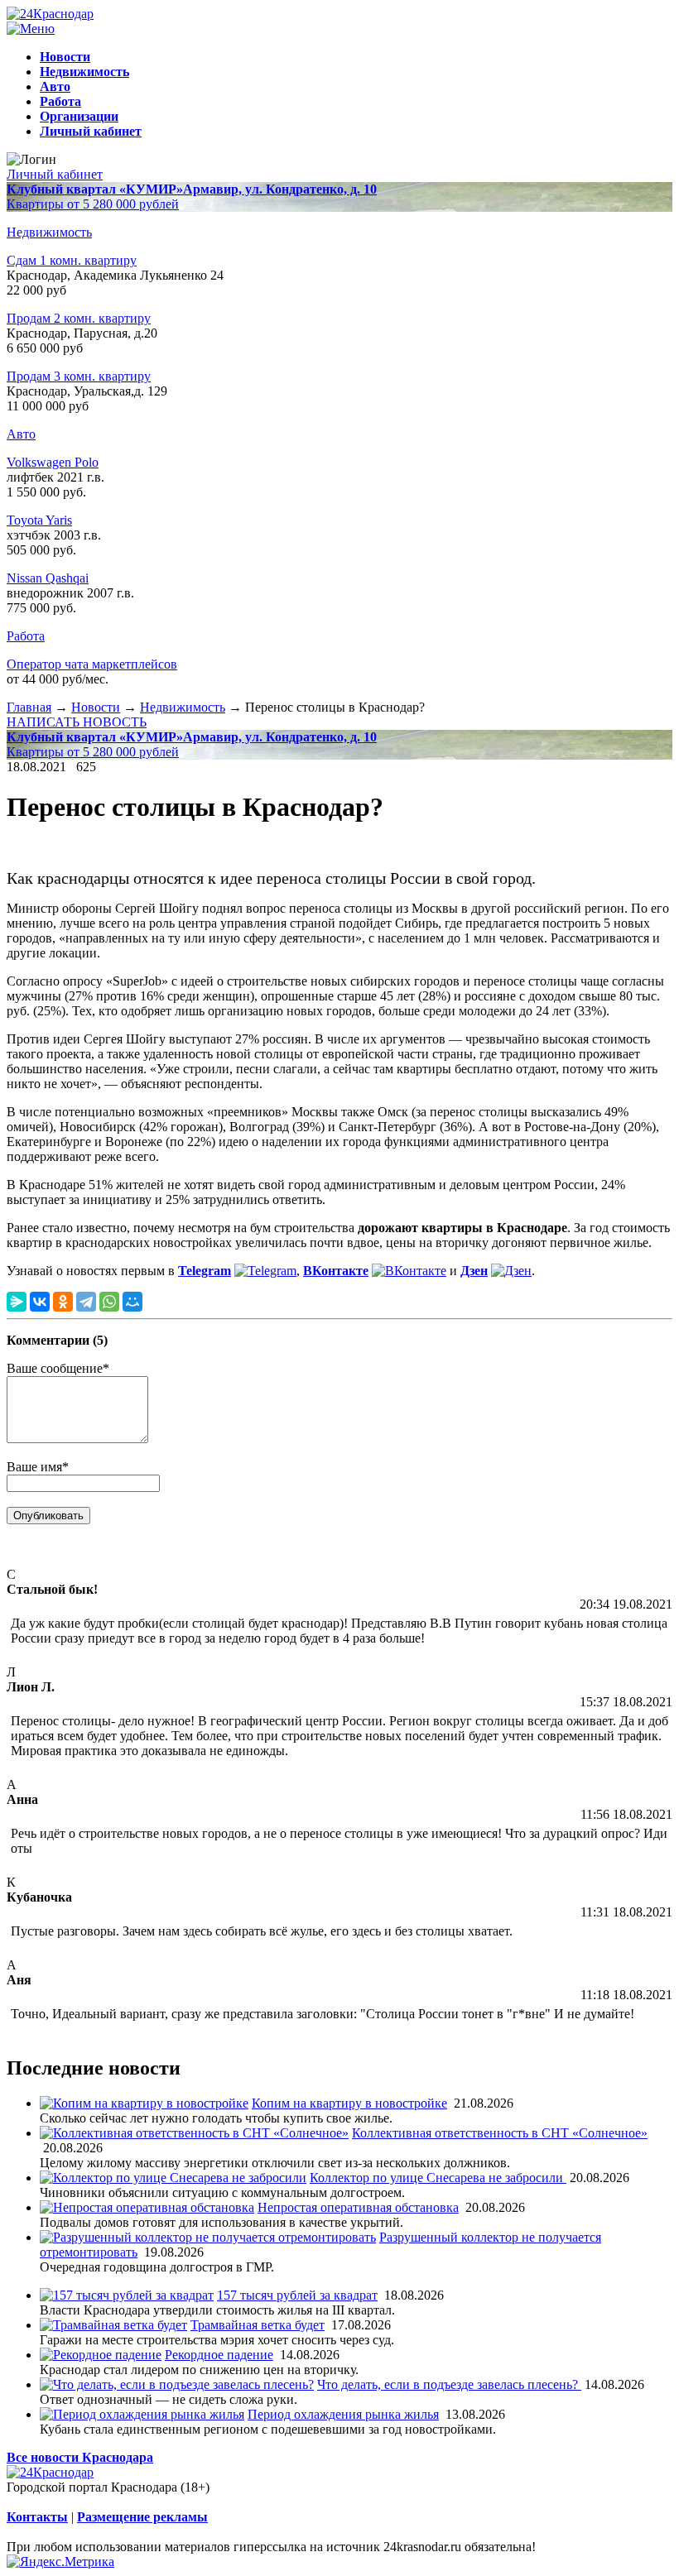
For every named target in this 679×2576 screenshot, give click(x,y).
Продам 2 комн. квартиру (79, 318)
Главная (29, 707)
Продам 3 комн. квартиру (79, 376)
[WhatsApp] (109, 1302)
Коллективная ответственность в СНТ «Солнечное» (500, 2133)
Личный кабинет (55, 174)
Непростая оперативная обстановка (358, 2207)
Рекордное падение (219, 2355)
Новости (96, 707)
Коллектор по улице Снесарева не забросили (438, 2178)
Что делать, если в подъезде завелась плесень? (449, 2384)
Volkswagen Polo (53, 462)
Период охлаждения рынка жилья (343, 2414)
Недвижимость (49, 232)
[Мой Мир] (132, 1302)
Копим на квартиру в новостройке (349, 2103)
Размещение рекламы (142, 2517)
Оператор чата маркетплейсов (92, 664)
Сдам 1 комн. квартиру (72, 260)
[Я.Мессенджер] (17, 1302)
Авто (21, 434)
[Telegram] (86, 1302)
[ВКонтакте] (40, 1302)
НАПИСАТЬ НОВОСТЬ (77, 722)
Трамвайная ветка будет (258, 2325)
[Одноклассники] (63, 1302)
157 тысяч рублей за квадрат (297, 2295)
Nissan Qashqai (48, 578)
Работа (26, 636)
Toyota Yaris (39, 520)
